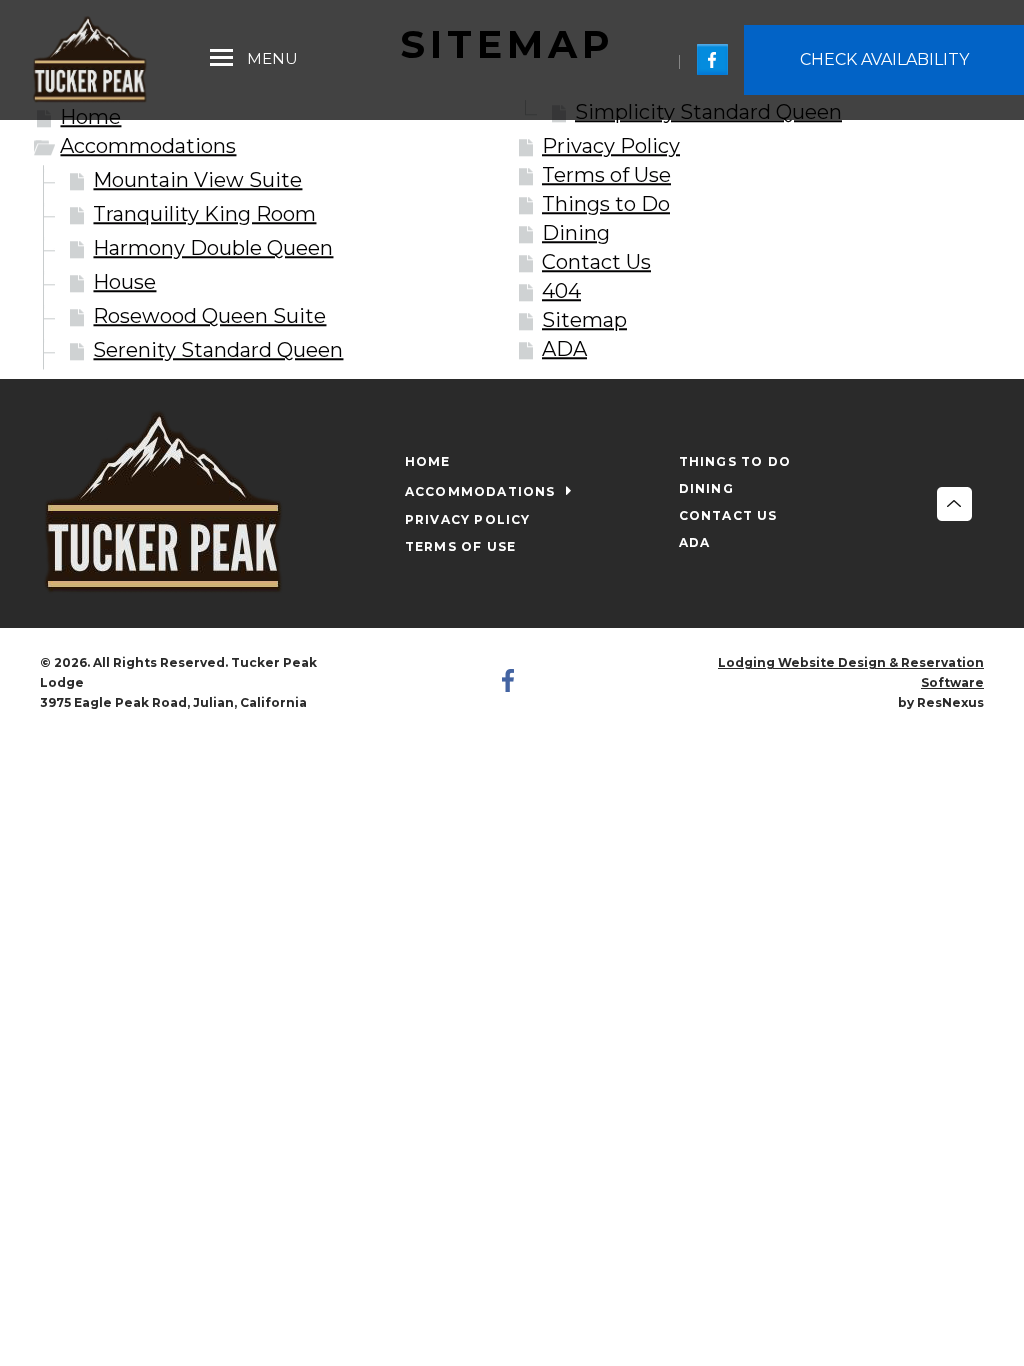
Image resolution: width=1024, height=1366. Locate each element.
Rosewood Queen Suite (209, 316)
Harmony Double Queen (213, 248)
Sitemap (584, 320)
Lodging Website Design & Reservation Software (851, 672)
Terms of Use (606, 175)
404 (561, 291)
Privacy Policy (611, 146)
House (124, 282)
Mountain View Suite (197, 180)
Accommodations (148, 146)
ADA (564, 349)
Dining (576, 233)
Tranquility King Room (204, 214)
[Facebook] (713, 59)
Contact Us (596, 262)
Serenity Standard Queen (218, 350)
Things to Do (606, 204)
